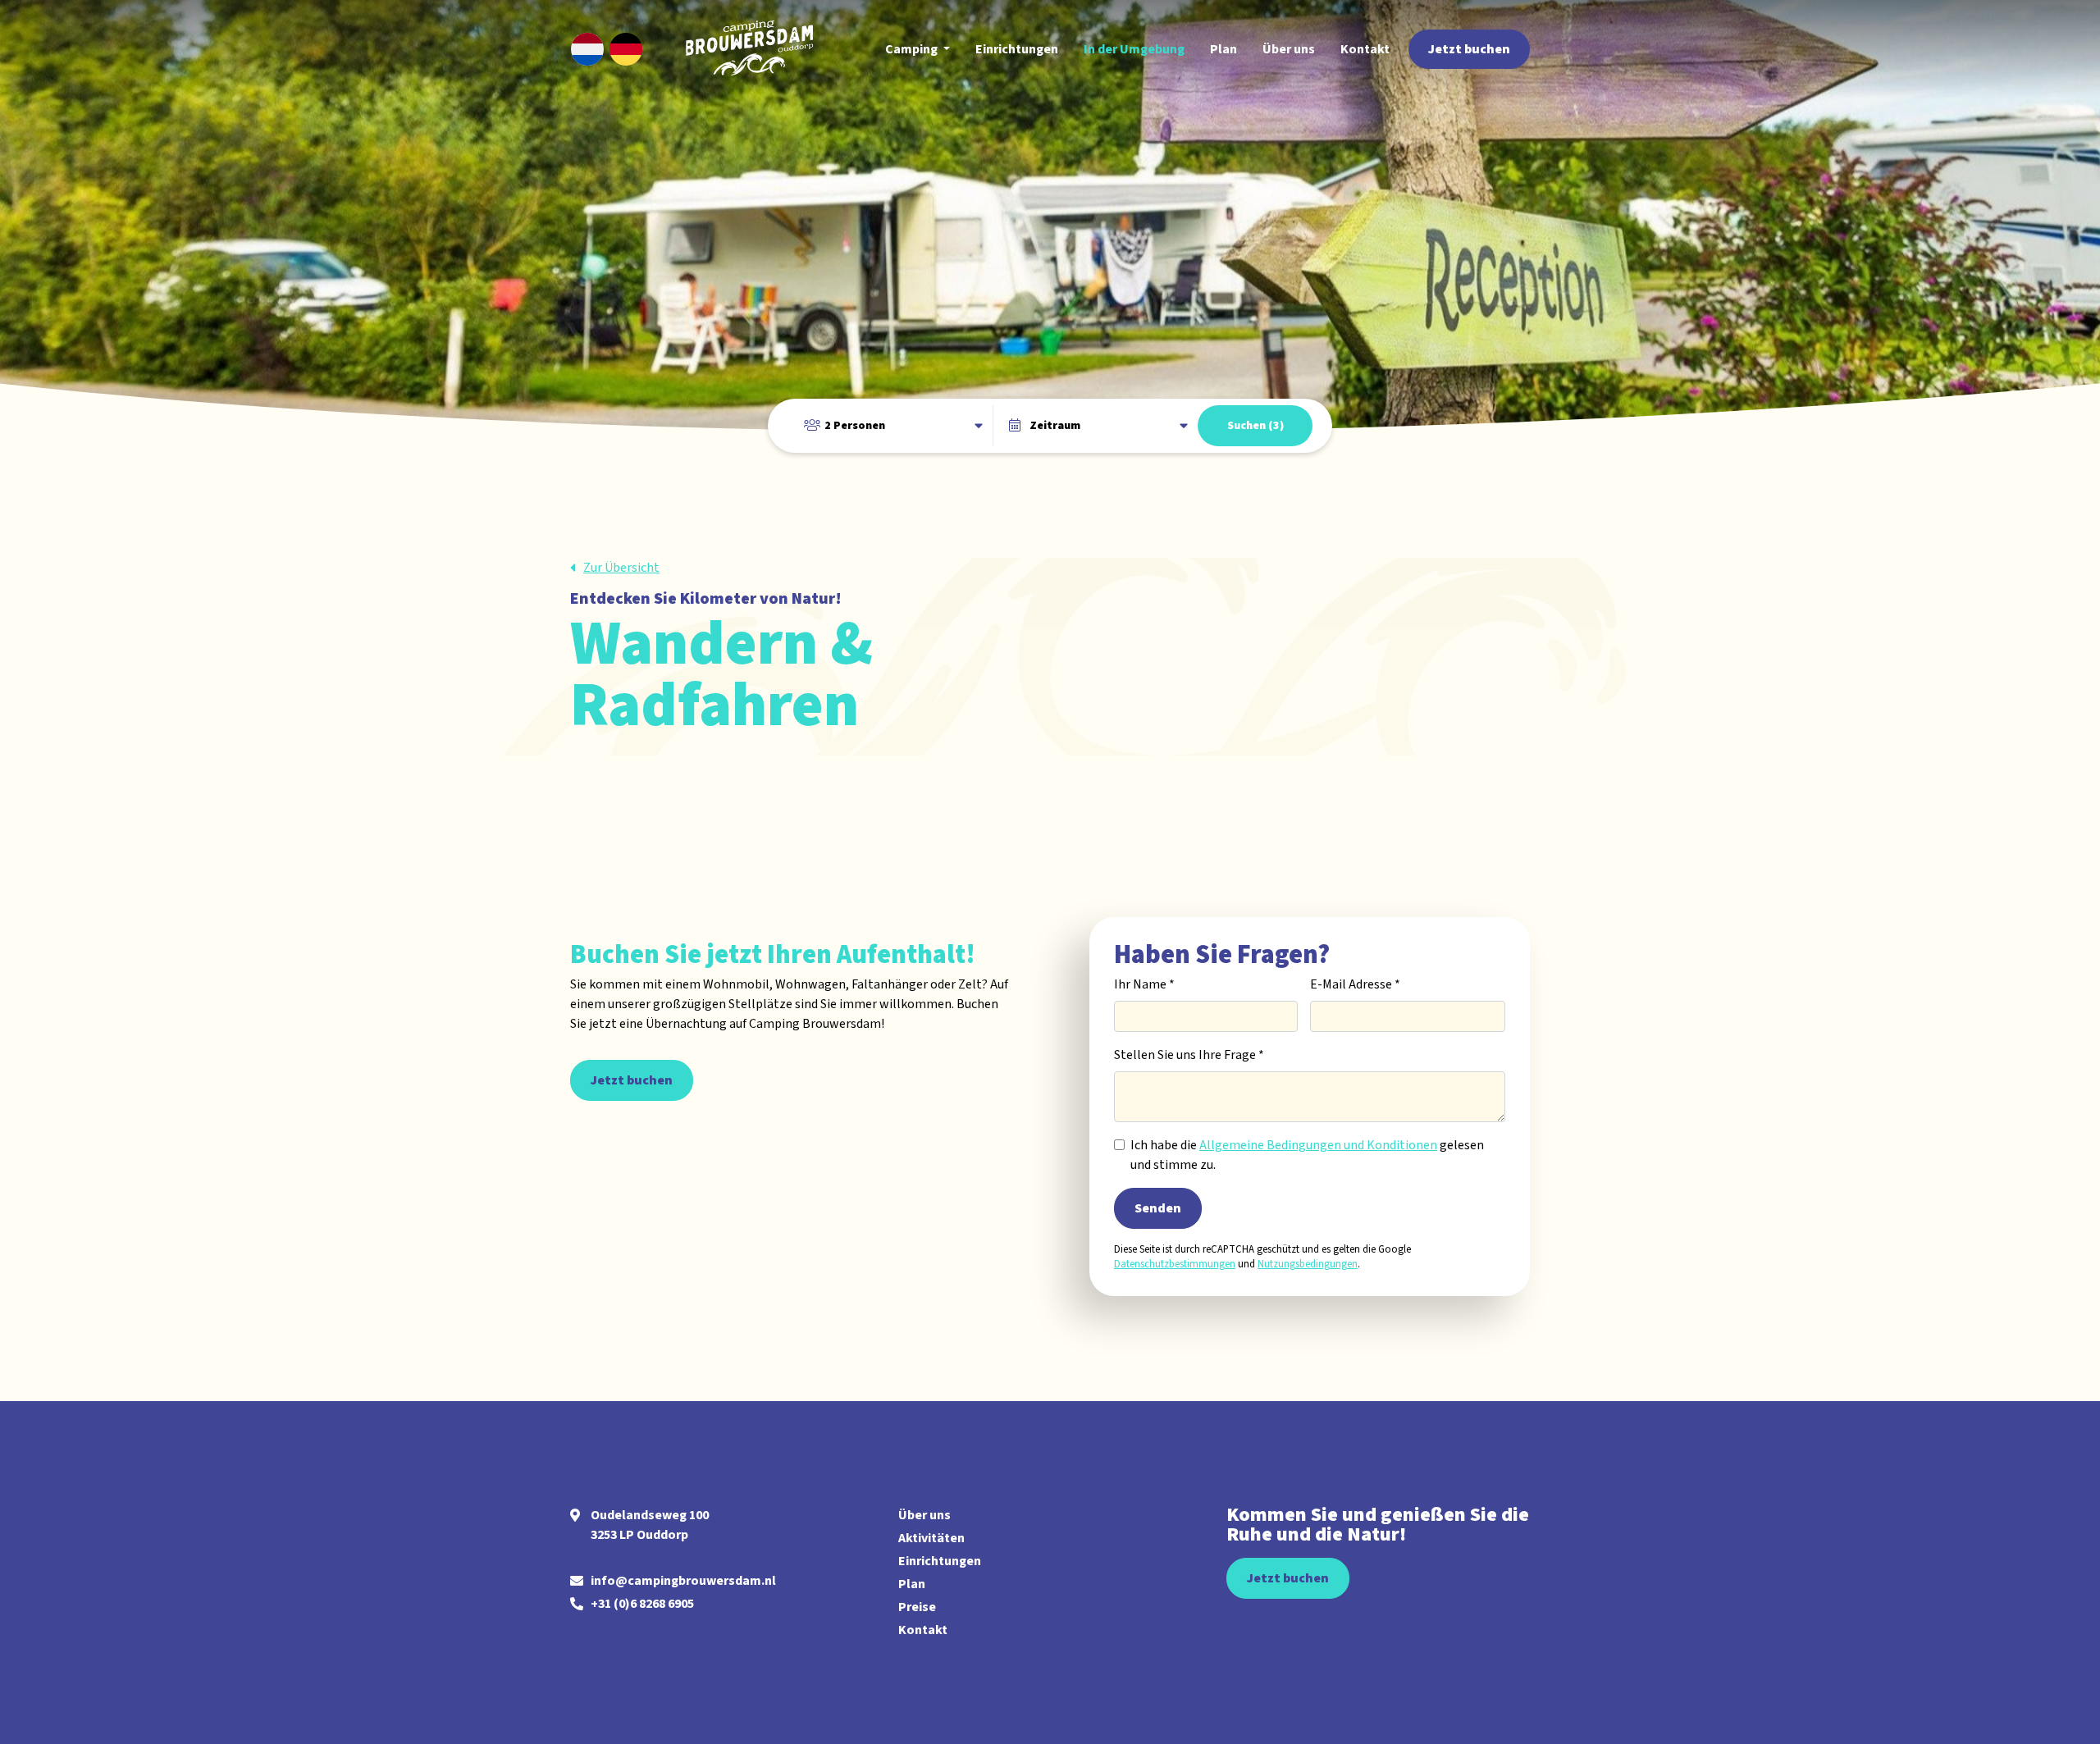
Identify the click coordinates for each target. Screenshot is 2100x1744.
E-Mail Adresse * (1355, 984)
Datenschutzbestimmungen (1175, 1264)
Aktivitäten (931, 1538)
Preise (917, 1607)
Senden (1158, 1208)
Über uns (924, 1515)
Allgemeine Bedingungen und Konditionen (1318, 1145)
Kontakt (923, 1630)
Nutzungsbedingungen (1308, 1264)
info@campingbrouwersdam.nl (683, 1581)
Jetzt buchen (632, 1080)
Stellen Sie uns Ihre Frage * (1189, 1055)
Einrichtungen (940, 1561)
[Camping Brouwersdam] (755, 49)
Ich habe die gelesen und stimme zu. (1307, 1155)
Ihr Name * (1144, 984)
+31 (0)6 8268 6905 (642, 1604)
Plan (912, 1584)
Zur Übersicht (621, 568)
